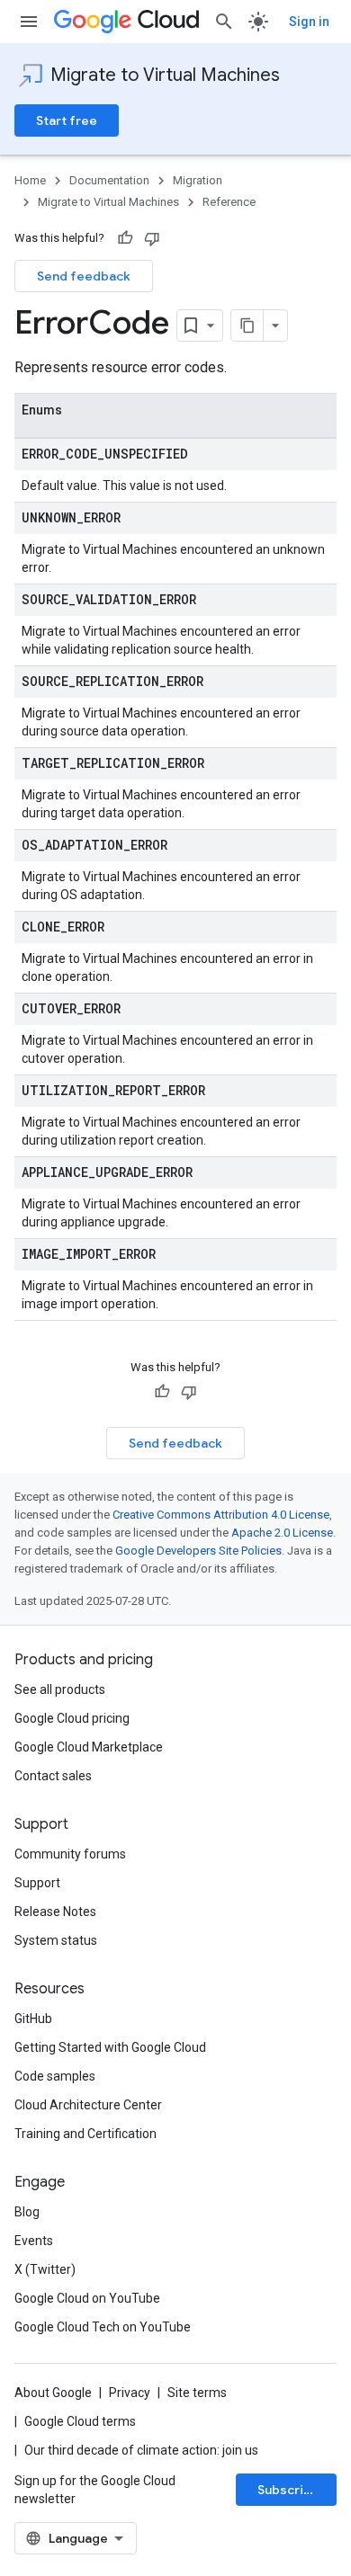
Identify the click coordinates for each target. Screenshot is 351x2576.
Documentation (109, 180)
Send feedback (84, 276)
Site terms (197, 2393)
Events (34, 2241)
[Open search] (224, 22)
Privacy (130, 2393)
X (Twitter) (45, 2269)
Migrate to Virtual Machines (165, 75)
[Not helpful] (152, 238)
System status (56, 1940)
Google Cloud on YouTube (87, 2298)
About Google (53, 2393)
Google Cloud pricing (72, 1718)
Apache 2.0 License (282, 1533)
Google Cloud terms (80, 2421)
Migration (198, 180)
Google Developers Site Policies (198, 1551)
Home (30, 180)
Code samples (55, 2076)
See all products (60, 1689)
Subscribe (288, 2490)
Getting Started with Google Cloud (110, 2047)
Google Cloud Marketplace (89, 1747)
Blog (27, 2212)
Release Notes (55, 1912)
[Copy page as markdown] (247, 325)
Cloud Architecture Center (88, 2105)
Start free (67, 120)
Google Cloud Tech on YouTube (103, 2327)
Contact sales (53, 1776)
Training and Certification (85, 2134)
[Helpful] (125, 238)
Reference (229, 202)
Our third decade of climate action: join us (141, 2450)
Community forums (70, 1854)
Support (37, 1883)
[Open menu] (29, 22)
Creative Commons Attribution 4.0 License (221, 1515)
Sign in (309, 22)
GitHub (33, 2019)
